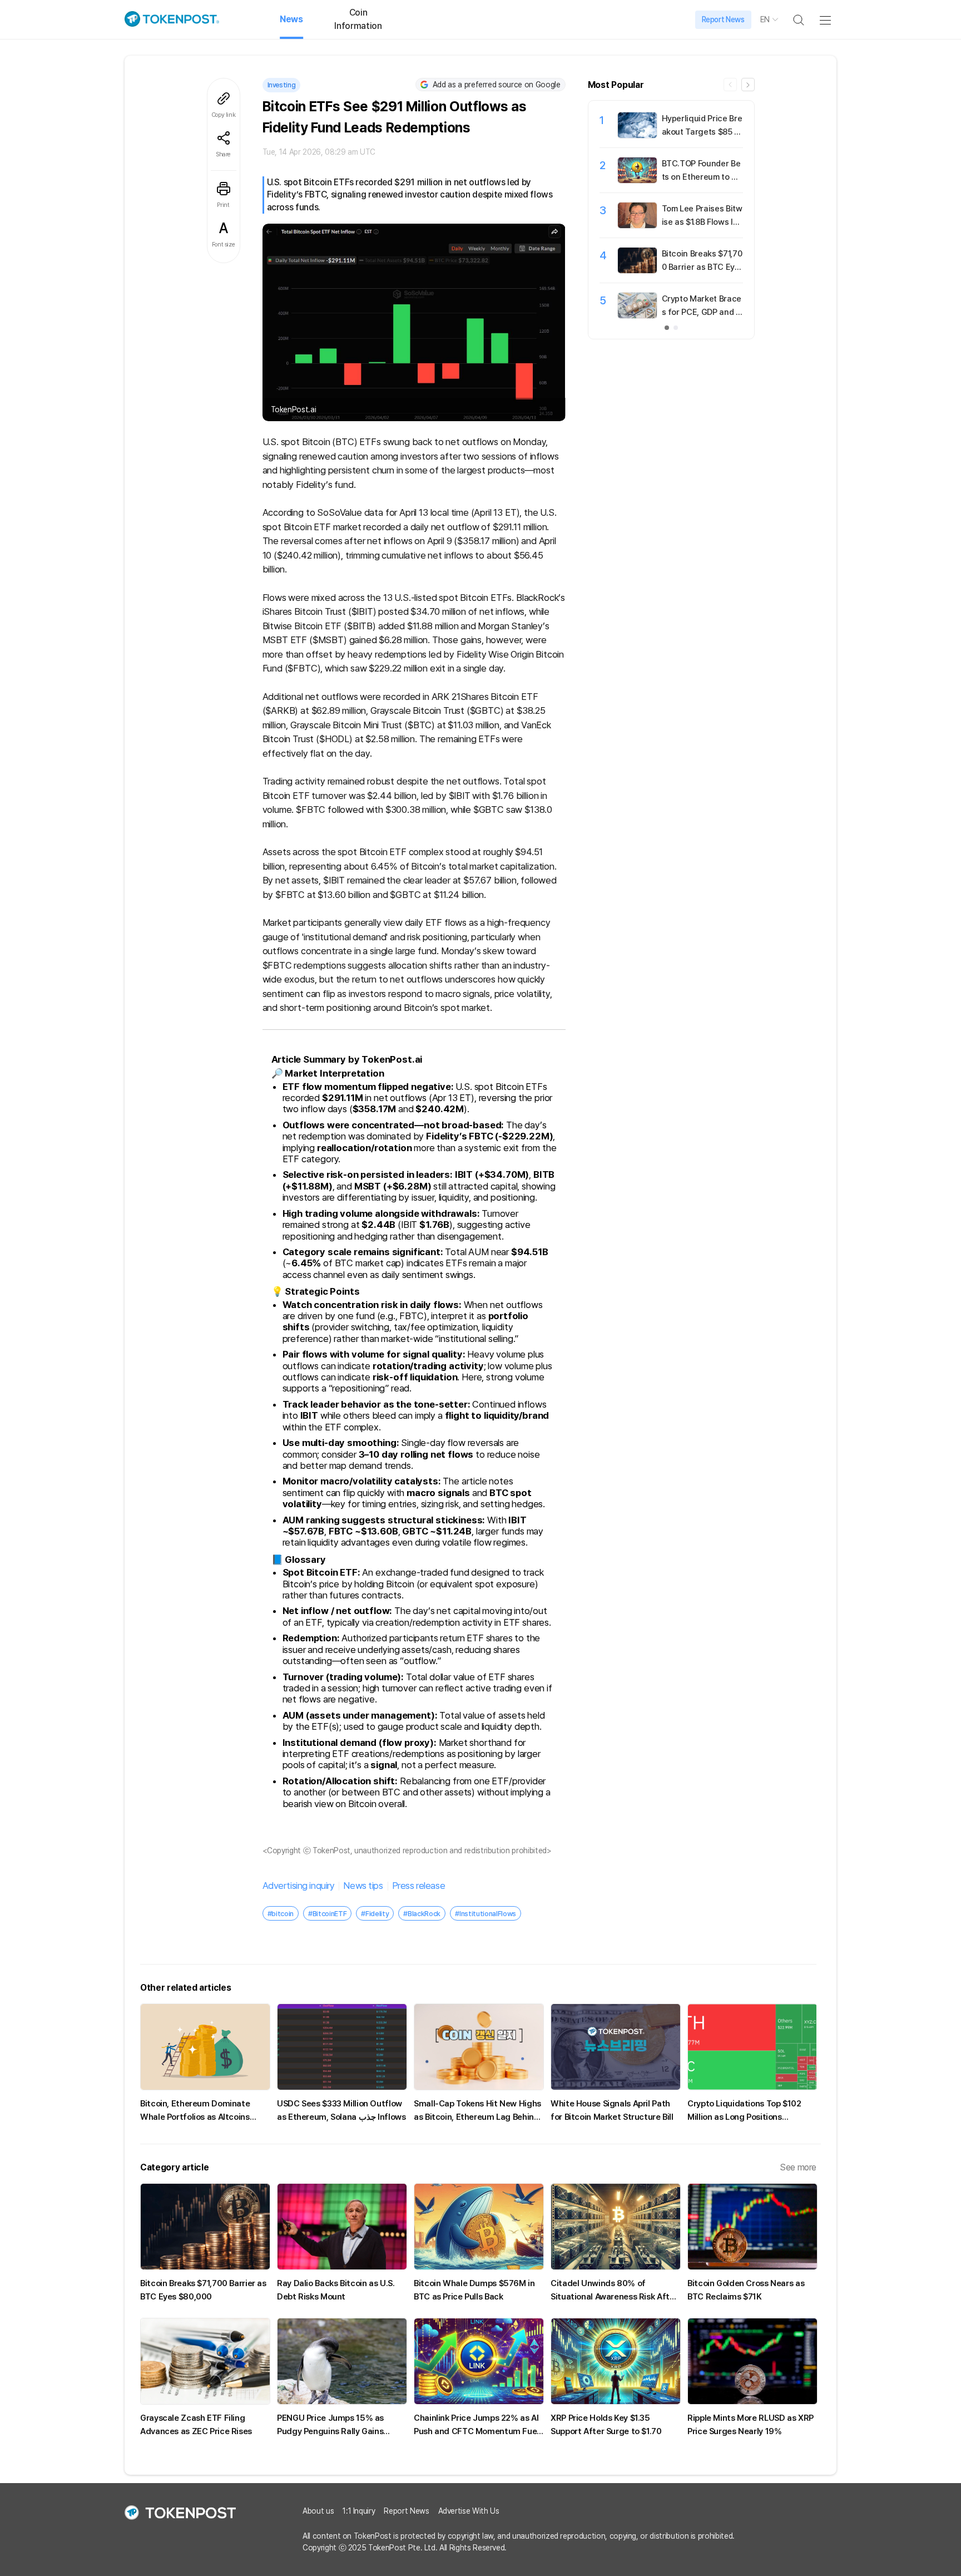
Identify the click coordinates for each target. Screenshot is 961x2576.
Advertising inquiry (299, 1886)
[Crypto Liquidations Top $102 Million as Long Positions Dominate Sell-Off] (752, 2047)
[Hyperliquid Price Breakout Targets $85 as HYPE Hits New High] (637, 135)
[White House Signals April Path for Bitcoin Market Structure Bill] (616, 2047)
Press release (418, 1886)
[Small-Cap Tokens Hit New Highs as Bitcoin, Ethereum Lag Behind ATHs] (479, 2047)
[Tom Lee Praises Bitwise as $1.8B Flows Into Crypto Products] (637, 225)
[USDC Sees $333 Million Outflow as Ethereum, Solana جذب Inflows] (342, 2047)
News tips (363, 1886)
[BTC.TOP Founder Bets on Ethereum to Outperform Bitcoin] (637, 180)
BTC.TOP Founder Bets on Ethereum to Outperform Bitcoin (702, 177)
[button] (748, 85)
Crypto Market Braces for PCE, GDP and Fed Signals (702, 312)
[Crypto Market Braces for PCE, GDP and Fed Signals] (637, 315)
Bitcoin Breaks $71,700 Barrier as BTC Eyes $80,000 (702, 267)
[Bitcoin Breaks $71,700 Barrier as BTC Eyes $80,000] (637, 270)
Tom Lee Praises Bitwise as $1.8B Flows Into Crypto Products (702, 222)
